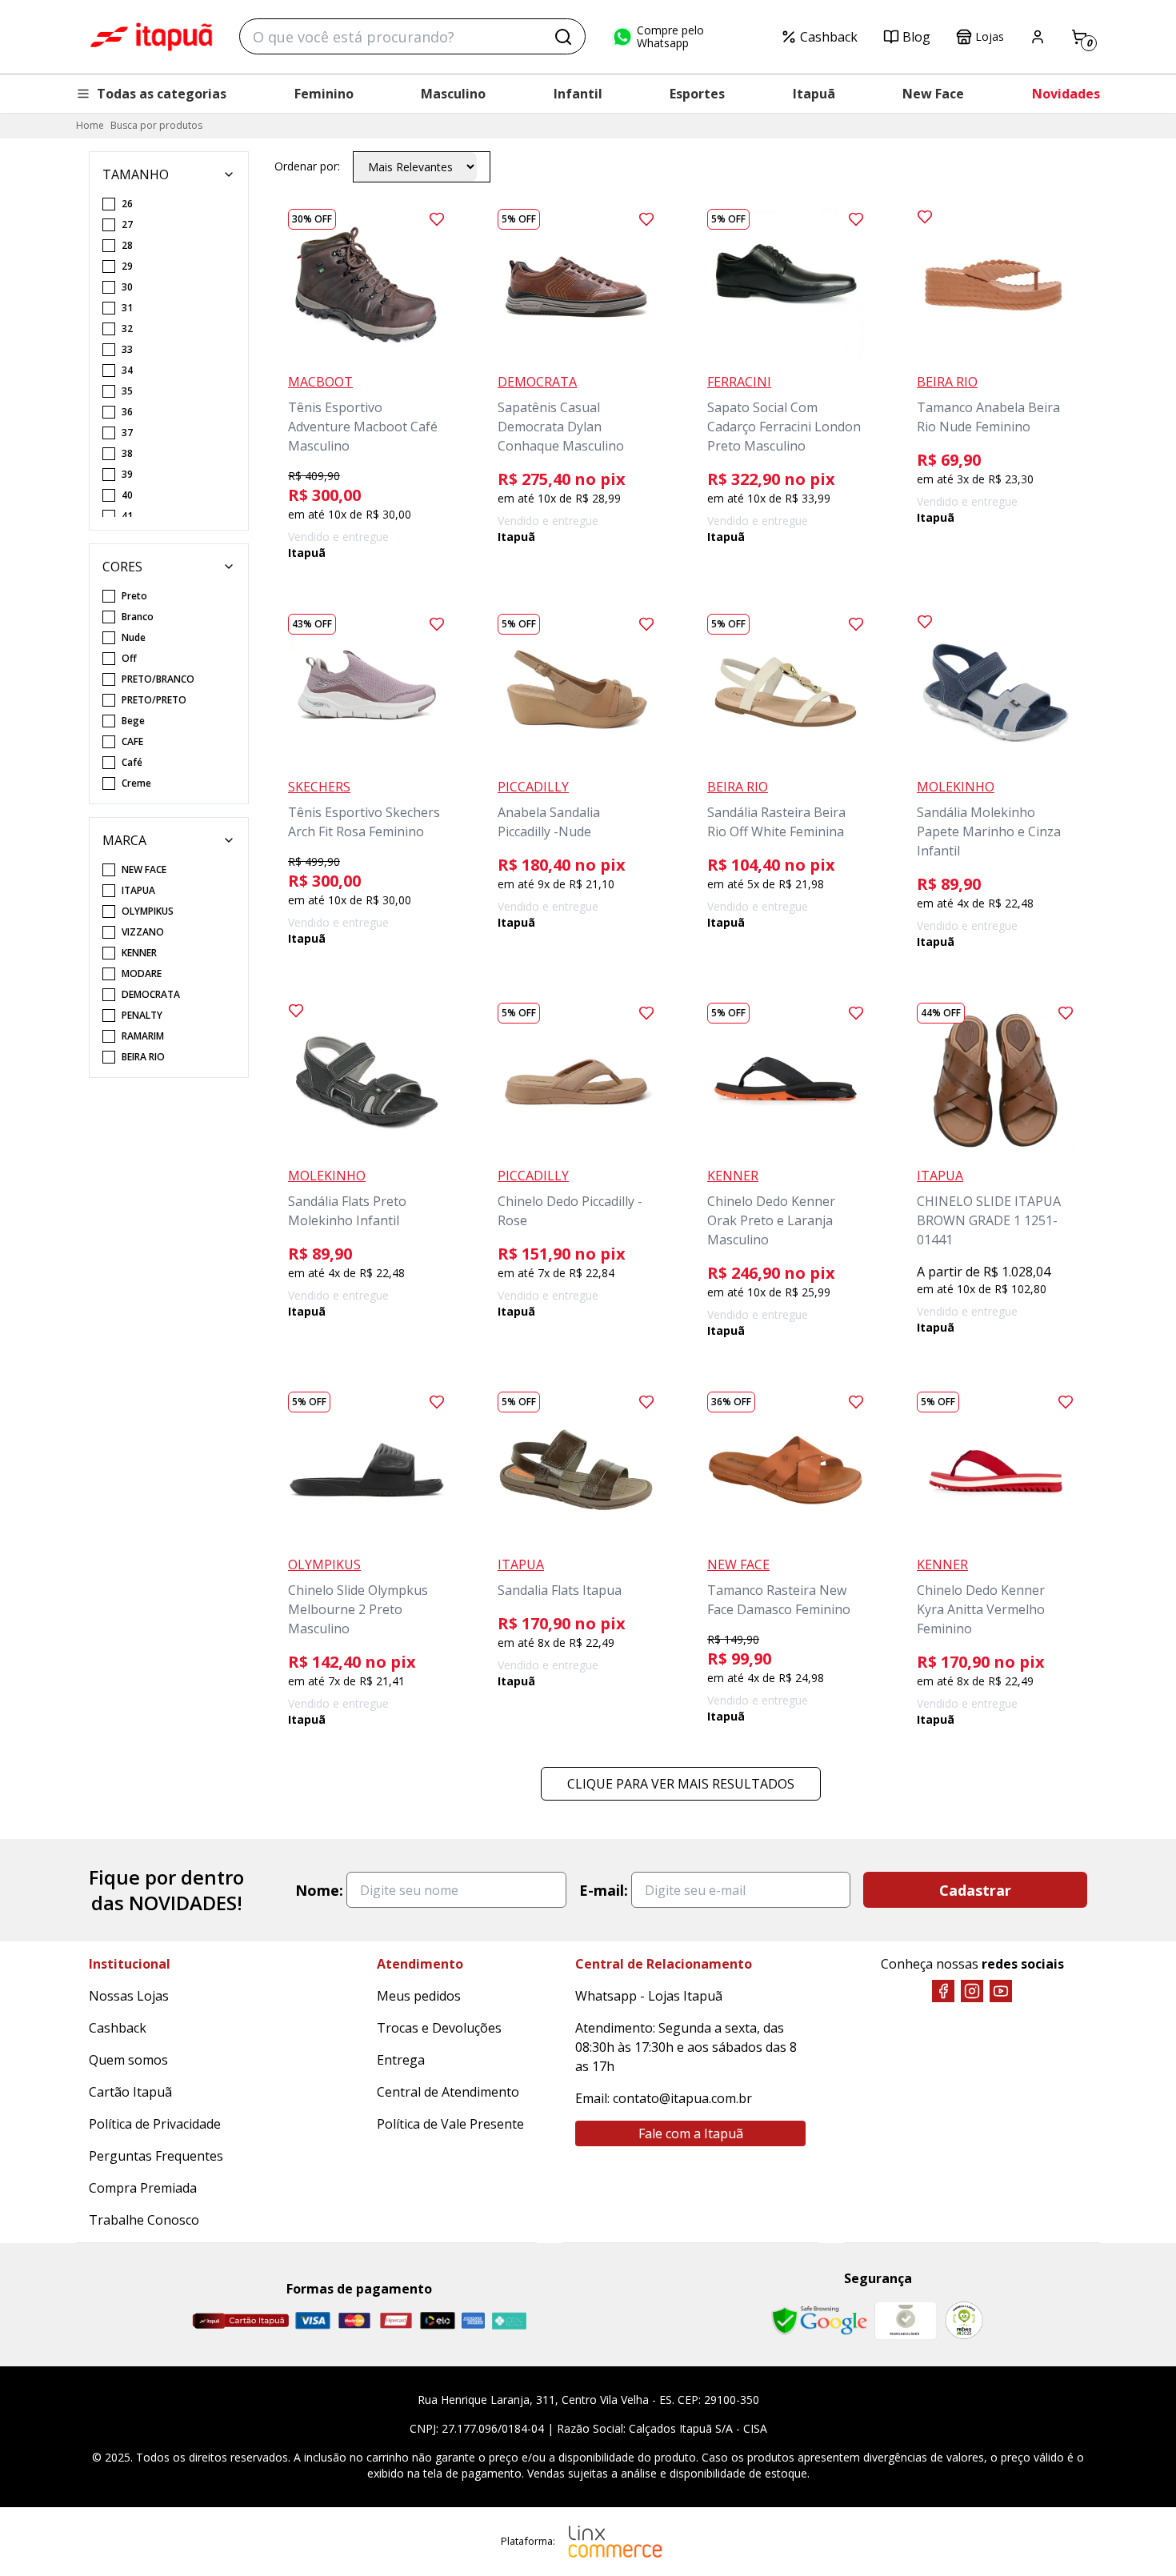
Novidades (1066, 94)
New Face (933, 94)
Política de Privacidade (155, 2124)
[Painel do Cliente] (1038, 37)
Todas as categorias (162, 94)
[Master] (354, 2320)
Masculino (453, 94)
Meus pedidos (419, 1996)
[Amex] (473, 2320)
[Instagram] (972, 1991)
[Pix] (509, 2321)
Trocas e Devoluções (439, 2028)
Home (90, 125)
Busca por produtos (156, 125)
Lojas (990, 36)
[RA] (964, 2320)
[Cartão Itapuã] (240, 2321)
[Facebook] (943, 1991)
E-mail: (604, 1890)
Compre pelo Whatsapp (670, 37)
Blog (916, 37)
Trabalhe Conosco (144, 2220)
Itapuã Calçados (151, 37)
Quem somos (128, 2060)
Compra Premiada (143, 2188)
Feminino (324, 94)
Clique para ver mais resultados (681, 1784)
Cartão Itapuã (130, 2092)
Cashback (829, 37)
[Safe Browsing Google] (819, 2321)
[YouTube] (1001, 1991)
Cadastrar (975, 1890)
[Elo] (438, 2320)
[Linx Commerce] (615, 2542)
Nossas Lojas (129, 1996)
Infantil (578, 94)
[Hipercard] (396, 2320)
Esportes (697, 94)
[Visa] (313, 2320)
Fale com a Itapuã (691, 2133)
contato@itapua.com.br (682, 2098)
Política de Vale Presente (450, 2124)
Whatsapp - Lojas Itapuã (649, 1996)
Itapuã (814, 94)
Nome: (319, 1890)
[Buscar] (563, 37)
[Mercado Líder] (906, 2321)
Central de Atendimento (448, 2092)
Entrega (401, 2060)
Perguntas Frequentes (156, 2156)
